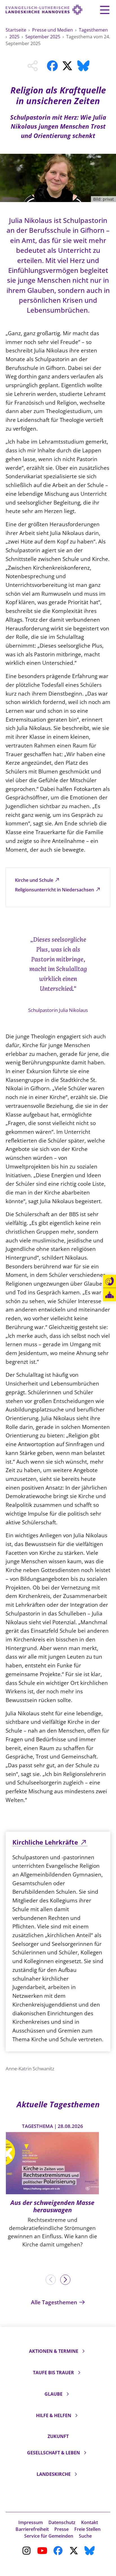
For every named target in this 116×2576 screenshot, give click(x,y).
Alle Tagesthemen (55, 2302)
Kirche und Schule (35, 880)
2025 (15, 37)
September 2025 (43, 37)
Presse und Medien (53, 30)
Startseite (16, 30)
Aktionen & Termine (54, 2351)
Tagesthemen (93, 30)
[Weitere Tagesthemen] (65, 2280)
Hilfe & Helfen (54, 2415)
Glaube (53, 2394)
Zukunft (58, 2436)
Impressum (31, 2522)
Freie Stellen (87, 2529)
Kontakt (90, 2522)
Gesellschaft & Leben (53, 2453)
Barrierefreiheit (32, 2529)
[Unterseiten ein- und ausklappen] (83, 2351)
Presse (62, 2529)
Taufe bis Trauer (53, 2373)
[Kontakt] (110, 1281)
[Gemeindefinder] (110, 1295)
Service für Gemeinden (49, 2536)
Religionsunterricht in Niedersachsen (55, 890)
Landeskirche (54, 2474)
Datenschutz (62, 2522)
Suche (85, 2536)
